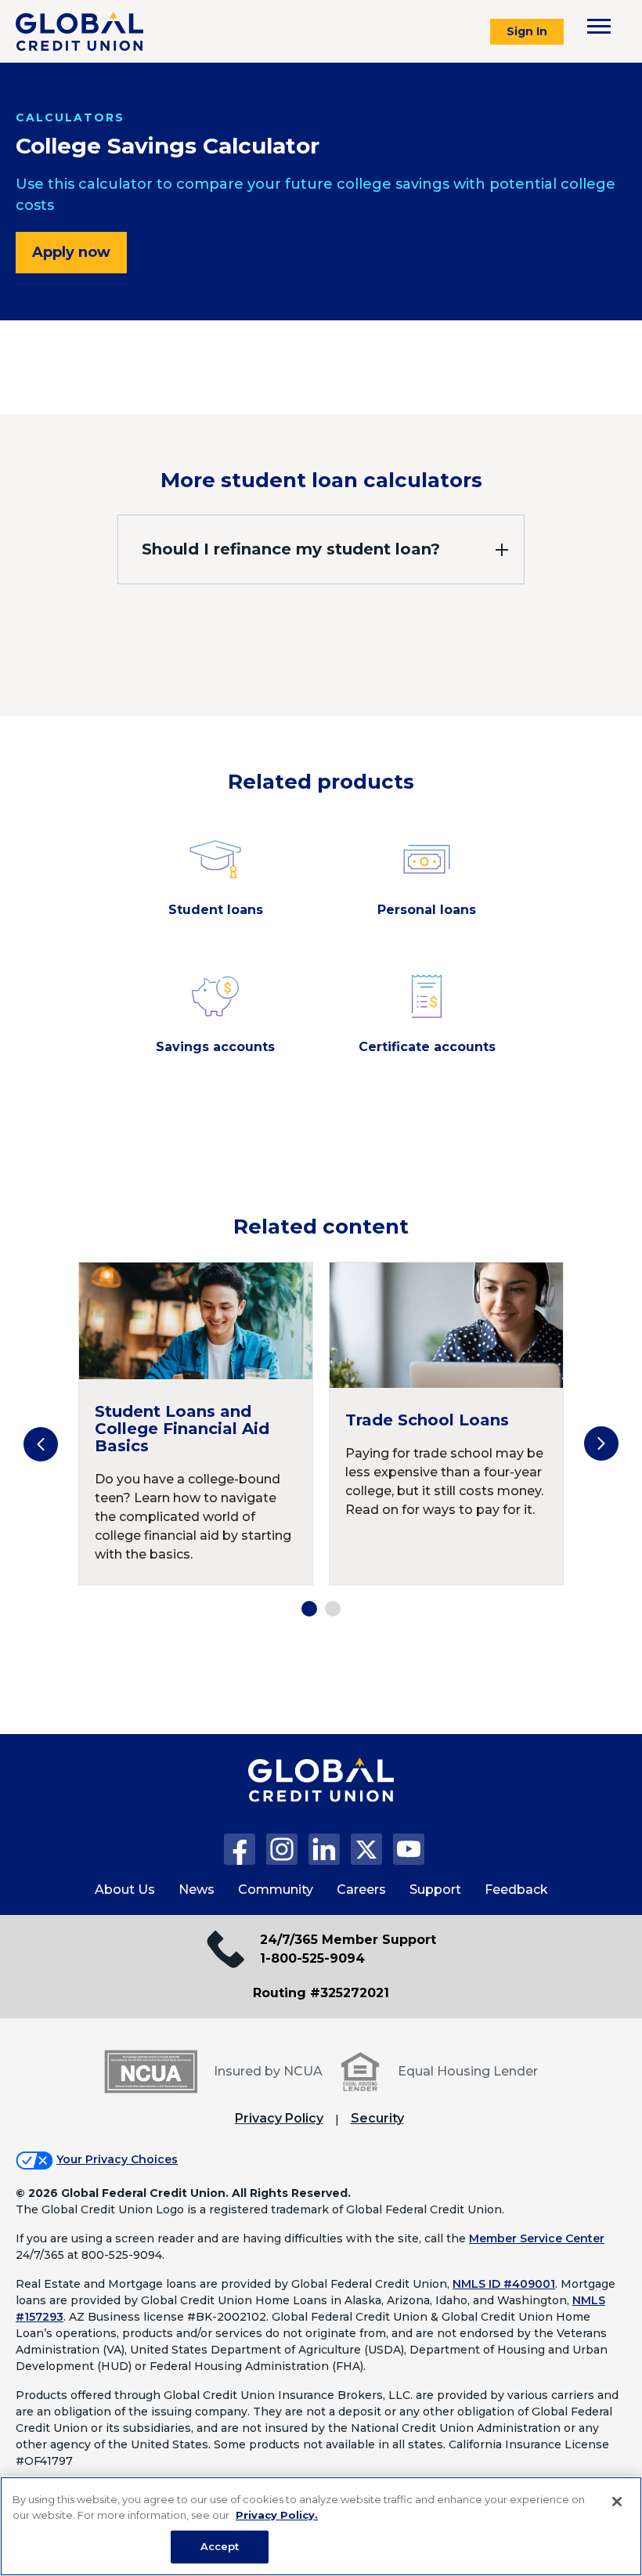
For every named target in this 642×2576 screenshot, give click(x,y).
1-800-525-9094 (312, 1958)
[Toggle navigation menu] (599, 26)
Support (435, 1890)
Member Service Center (537, 2238)
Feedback (516, 1890)
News (197, 1890)
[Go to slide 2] (333, 1609)
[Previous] (41, 1444)
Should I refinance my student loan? (291, 549)
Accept (220, 2546)
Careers (361, 1890)
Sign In (527, 31)
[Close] (617, 2502)
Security (377, 2118)
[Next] (601, 1443)
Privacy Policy (279, 2118)
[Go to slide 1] (309, 1609)
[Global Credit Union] (79, 31)
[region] (321, 2526)
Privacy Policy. (277, 2515)
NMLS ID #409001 (504, 2284)
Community (276, 1890)
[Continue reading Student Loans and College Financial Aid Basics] (196, 1423)
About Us (125, 1890)
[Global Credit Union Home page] (321, 1796)
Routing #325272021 (321, 1993)
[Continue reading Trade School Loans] (446, 1423)
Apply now (71, 252)
